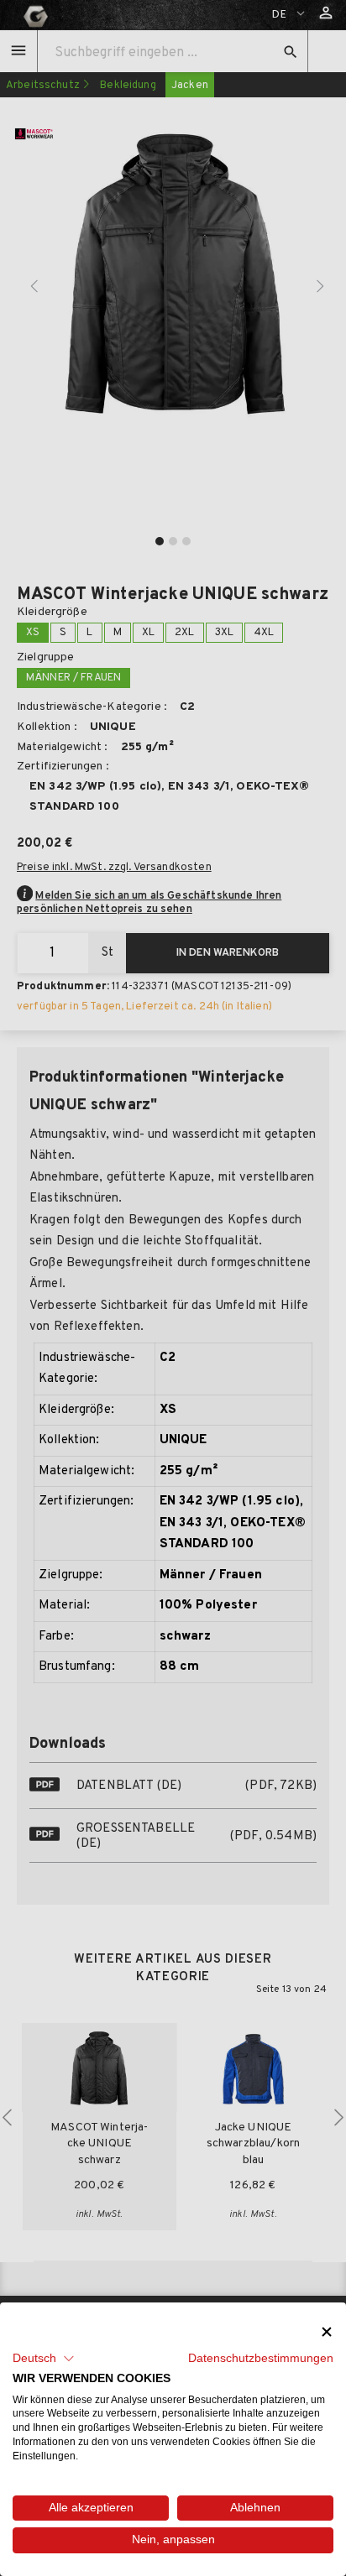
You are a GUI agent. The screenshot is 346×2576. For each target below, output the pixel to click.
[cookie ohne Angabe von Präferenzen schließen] (327, 2331)
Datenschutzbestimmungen (261, 2358)
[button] (44, 2359)
